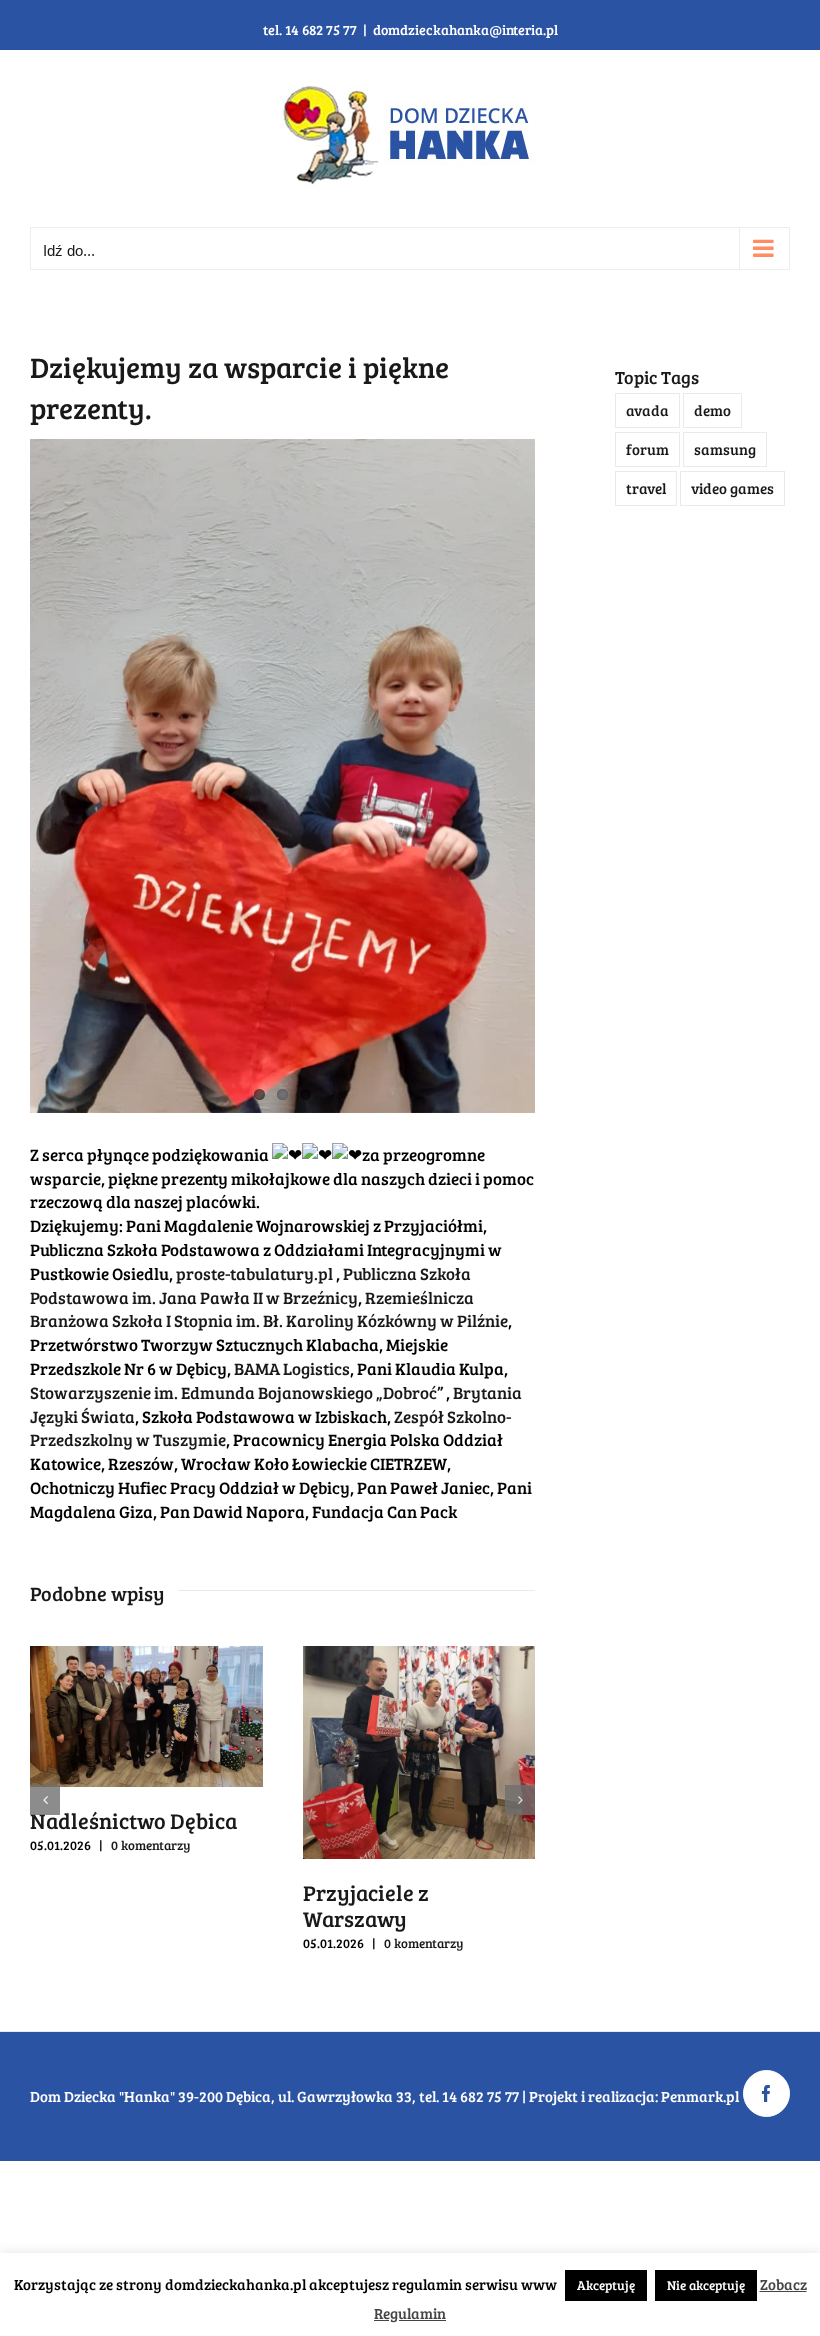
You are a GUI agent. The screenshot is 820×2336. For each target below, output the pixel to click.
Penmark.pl (700, 2096)
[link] (254, 1273)
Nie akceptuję (706, 2285)
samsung (725, 449)
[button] (45, 1800)
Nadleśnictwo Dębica (133, 1820)
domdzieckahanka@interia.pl (465, 29)
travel (646, 488)
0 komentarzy (150, 1845)
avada (647, 410)
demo (712, 410)
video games (732, 488)
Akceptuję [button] (606, 2285)
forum (647, 449)
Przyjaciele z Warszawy (366, 1905)
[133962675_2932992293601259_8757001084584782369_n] (282, 776)
